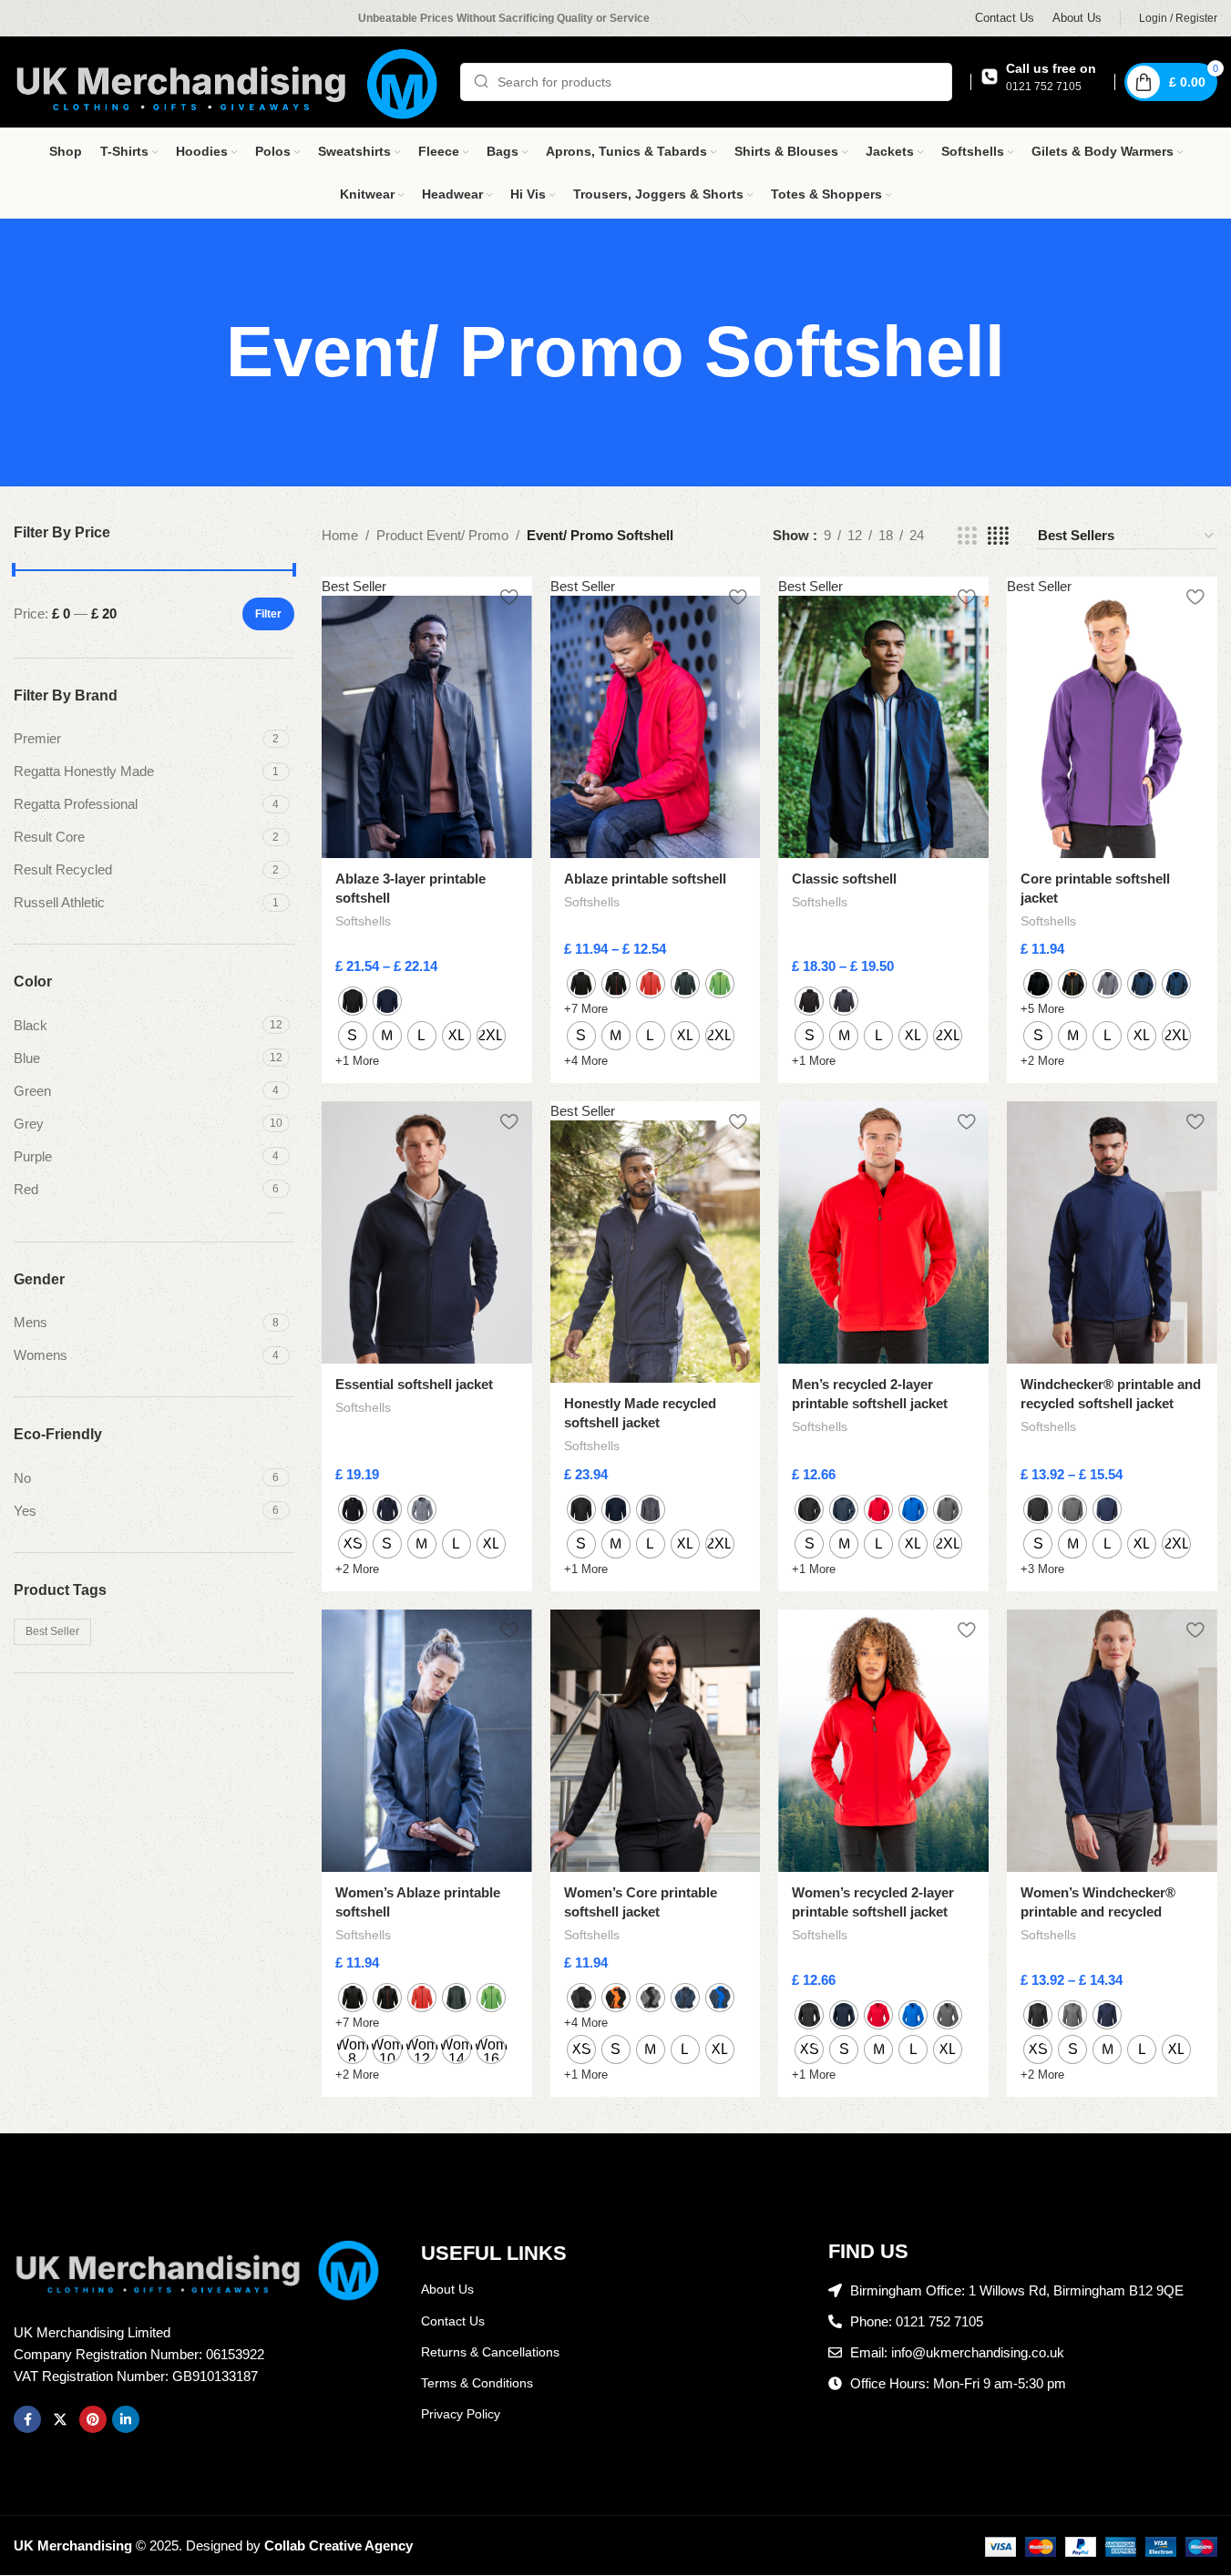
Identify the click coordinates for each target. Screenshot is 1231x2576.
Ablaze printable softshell (645, 879)
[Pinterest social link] (93, 2419)
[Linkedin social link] (126, 2419)
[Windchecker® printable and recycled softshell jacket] (1112, 1233)
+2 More (1042, 1061)
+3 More (1042, 1569)
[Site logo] (228, 81)
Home (340, 535)
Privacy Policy (461, 2414)
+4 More (586, 1061)
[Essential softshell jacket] (427, 1233)
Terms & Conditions (477, 2383)
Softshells (363, 921)
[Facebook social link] (27, 2419)
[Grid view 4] (998, 536)
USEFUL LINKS (494, 2253)
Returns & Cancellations (490, 2352)
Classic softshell (844, 879)
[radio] (353, 1001)
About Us (447, 2289)
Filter (268, 614)
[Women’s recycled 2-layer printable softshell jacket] (883, 1741)
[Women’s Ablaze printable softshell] (427, 1741)
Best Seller (52, 1631)
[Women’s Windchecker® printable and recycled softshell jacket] (1112, 1741)
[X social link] (60, 2419)
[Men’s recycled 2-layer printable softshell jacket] (883, 1233)
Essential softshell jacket (414, 1384)
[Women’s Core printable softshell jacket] (656, 1741)
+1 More (357, 1061)
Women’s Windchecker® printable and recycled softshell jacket (1098, 1912)
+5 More (1042, 1009)
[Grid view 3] (967, 536)
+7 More (586, 1009)
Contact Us (453, 2321)
